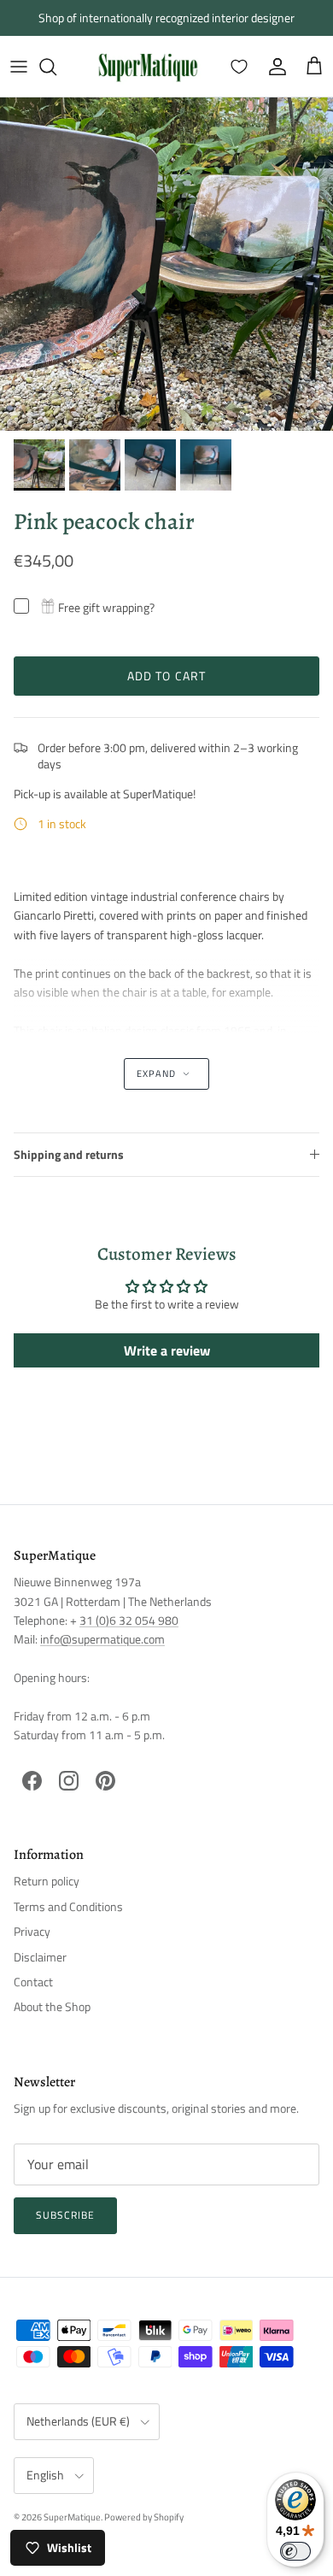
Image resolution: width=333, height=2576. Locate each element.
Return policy (47, 1881)
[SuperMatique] (148, 66)
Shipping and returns (69, 1154)
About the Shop (52, 2006)
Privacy (32, 1931)
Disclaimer (40, 1957)
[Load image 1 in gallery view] (166, 264)
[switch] (295, 2551)
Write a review (167, 1350)
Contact (33, 1982)
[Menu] (19, 67)
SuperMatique (72, 2517)
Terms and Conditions (68, 1906)
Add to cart (166, 676)
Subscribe (65, 2215)
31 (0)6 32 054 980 (129, 1620)
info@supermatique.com (102, 1639)
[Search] (56, 67)
